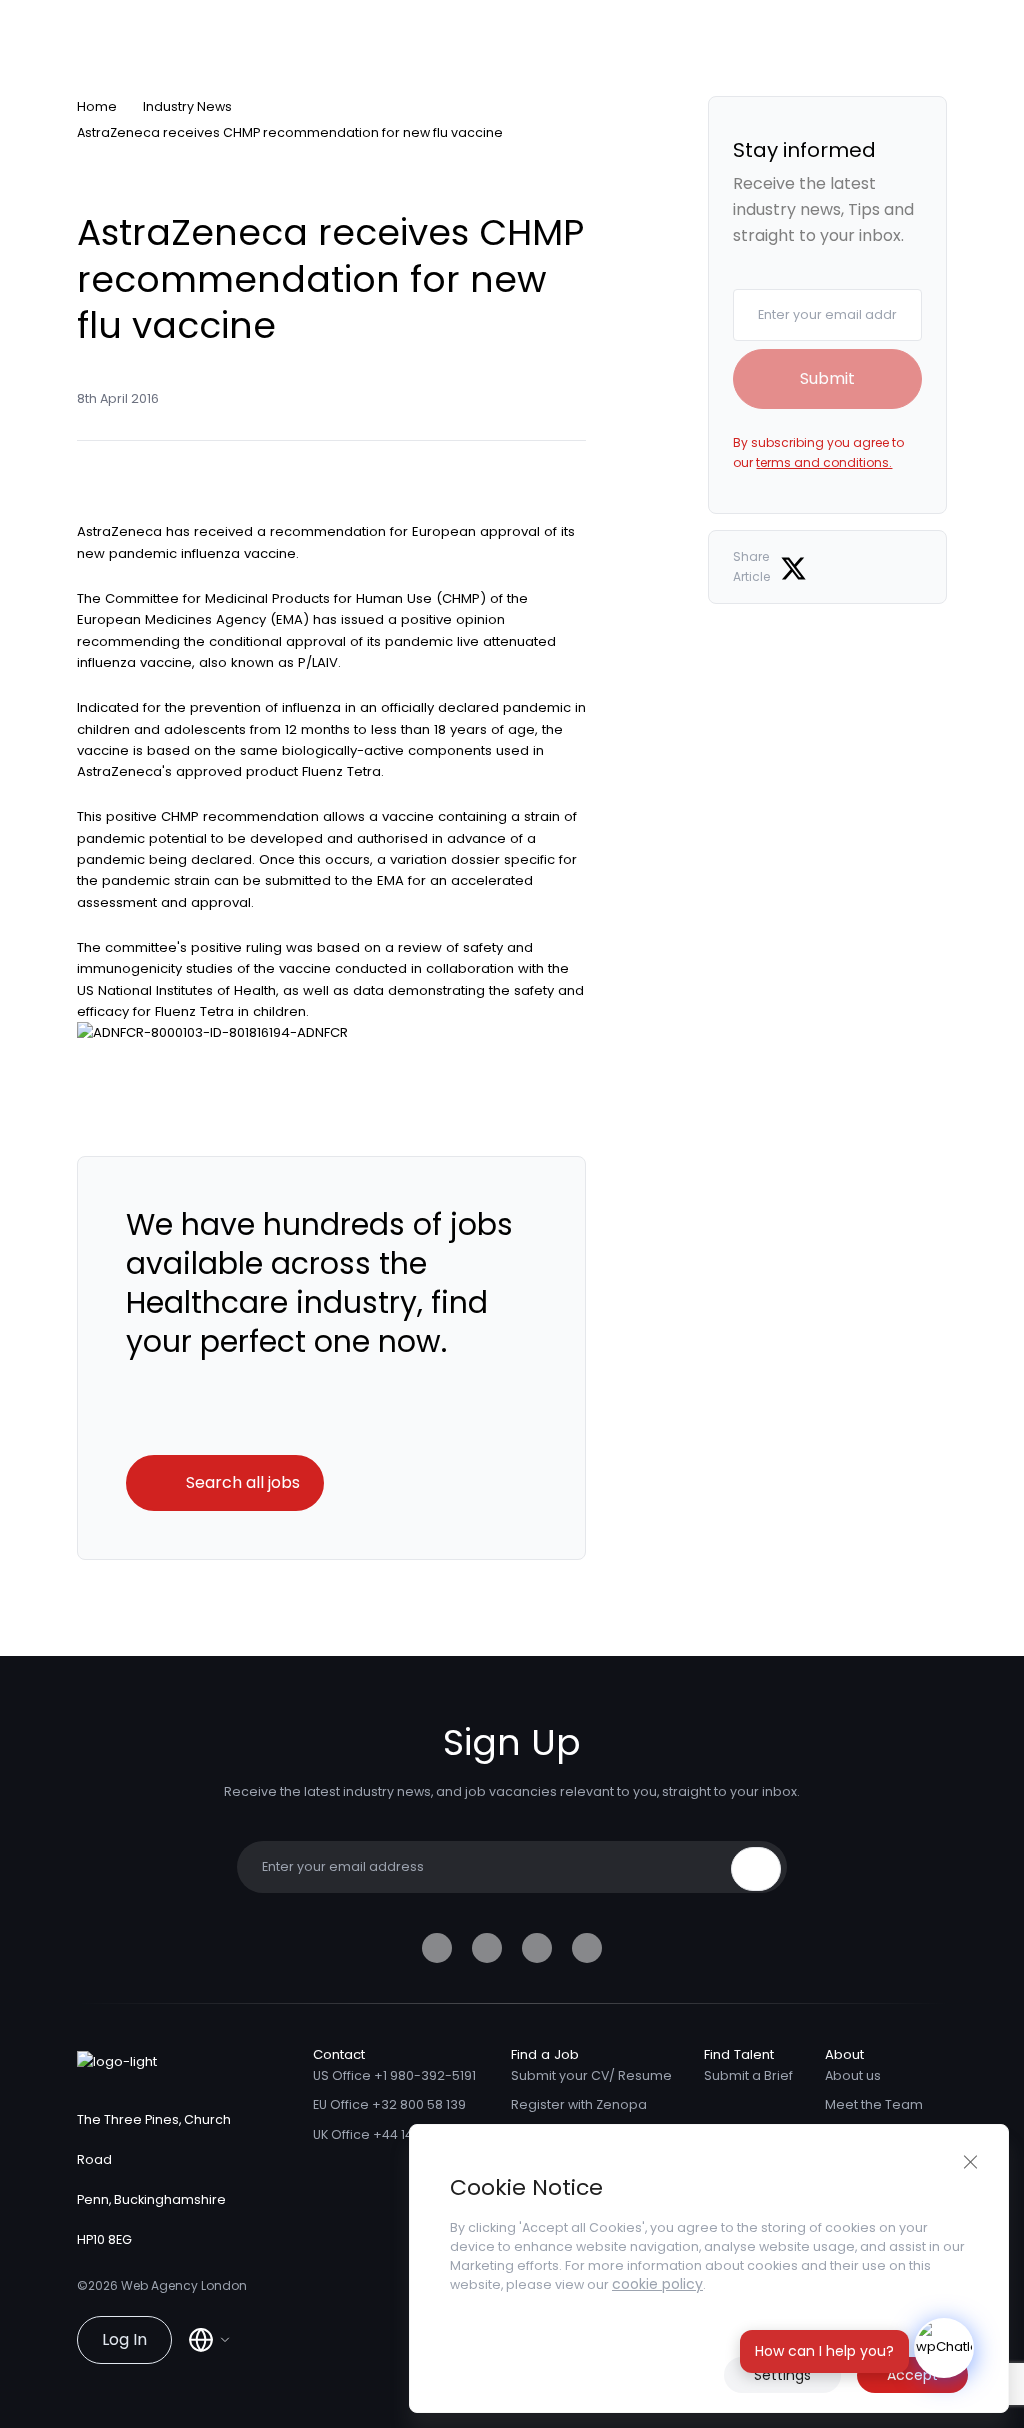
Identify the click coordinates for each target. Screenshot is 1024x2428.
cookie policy (657, 2284)
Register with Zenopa (579, 2104)
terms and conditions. (824, 462)
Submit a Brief (748, 2075)
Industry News (187, 106)
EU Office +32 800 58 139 (389, 2104)
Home (97, 106)
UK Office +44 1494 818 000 (396, 2134)
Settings (782, 2375)
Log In (124, 2339)
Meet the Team (874, 2104)
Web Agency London (184, 2285)
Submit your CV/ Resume (591, 2075)
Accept (912, 2375)
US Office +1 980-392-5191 (394, 2075)
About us (853, 2075)
